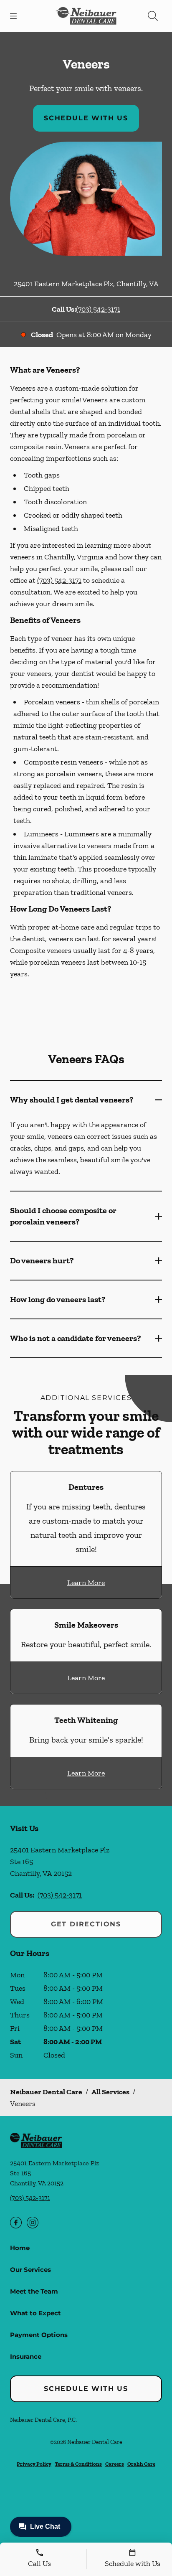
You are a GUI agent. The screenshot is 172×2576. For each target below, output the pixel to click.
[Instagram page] (33, 2223)
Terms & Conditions (78, 2464)
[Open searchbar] (153, 16)
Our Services (30, 2270)
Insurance (26, 2356)
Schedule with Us (86, 118)
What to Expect (35, 2313)
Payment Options (39, 2335)
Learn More (86, 1583)
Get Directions (86, 1924)
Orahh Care (141, 2464)
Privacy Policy (34, 2464)
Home (20, 2248)
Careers (115, 2464)
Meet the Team (34, 2291)
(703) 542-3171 (98, 309)
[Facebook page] (16, 2223)
